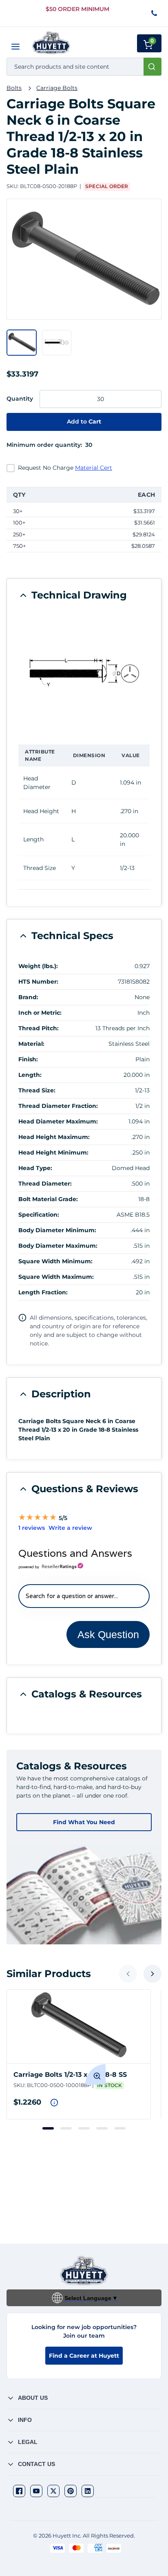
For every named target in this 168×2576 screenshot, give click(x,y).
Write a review (70, 1528)
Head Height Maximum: (54, 1137)
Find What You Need (84, 1822)
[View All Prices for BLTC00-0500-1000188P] (54, 2103)
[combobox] (84, 67)
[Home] (51, 43)
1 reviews (32, 1528)
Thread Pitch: (39, 1028)
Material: (31, 1044)
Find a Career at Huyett (84, 2356)
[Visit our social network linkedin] (88, 2491)
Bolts (14, 88)
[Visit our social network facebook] (19, 2491)
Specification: (39, 1215)
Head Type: (35, 1168)
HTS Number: (38, 982)
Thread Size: (37, 1090)
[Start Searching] (153, 67)
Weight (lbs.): (38, 966)
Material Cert (94, 468)
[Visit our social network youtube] (36, 2491)
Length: (30, 1075)
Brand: (28, 997)
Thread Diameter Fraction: (58, 1106)
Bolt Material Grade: (48, 1199)
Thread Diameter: (45, 1184)
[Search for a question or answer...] (84, 1596)
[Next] (153, 1974)
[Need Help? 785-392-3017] (155, 14)
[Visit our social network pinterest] (71, 2491)
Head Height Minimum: (53, 1152)
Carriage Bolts (57, 88)
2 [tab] (66, 2128)
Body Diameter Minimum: (57, 1230)
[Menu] (15, 47)
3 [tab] (84, 2128)
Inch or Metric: (40, 1013)
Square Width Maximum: (56, 1277)
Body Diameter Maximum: (58, 1246)
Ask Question (108, 1634)
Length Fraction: (43, 1292)
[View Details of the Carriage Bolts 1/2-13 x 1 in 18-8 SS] (79, 2027)
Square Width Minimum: (55, 1261)
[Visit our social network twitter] (53, 2491)
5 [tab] (120, 2128)
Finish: (28, 1059)
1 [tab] (48, 2128)
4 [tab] (102, 2128)
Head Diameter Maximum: (58, 1121)
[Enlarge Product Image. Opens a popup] (95, 2074)
